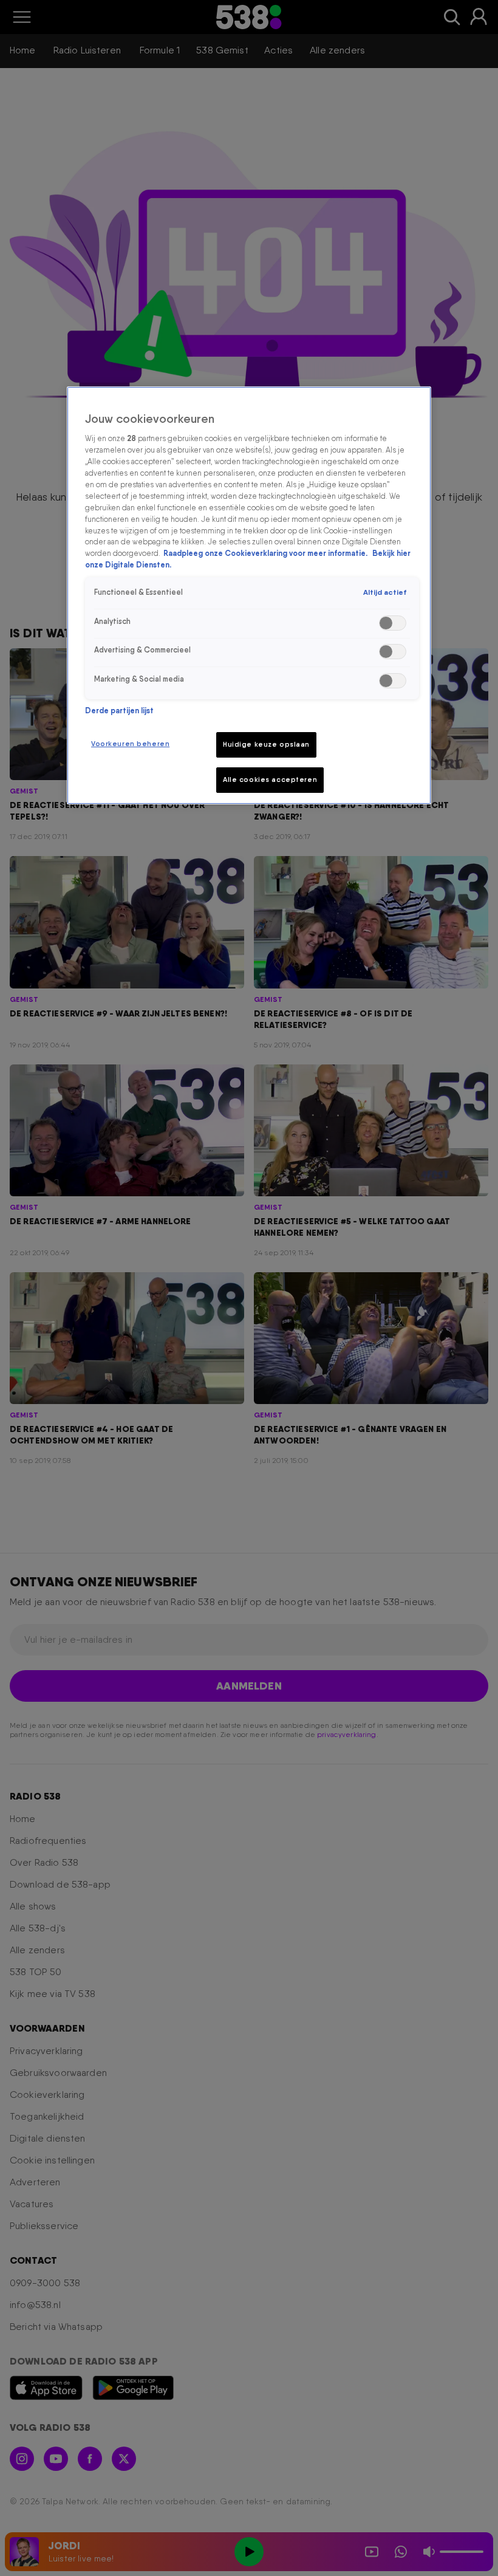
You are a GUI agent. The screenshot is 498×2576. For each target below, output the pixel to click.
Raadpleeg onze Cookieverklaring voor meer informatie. (266, 553)
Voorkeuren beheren (130, 744)
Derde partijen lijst (119, 711)
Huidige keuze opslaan (266, 744)
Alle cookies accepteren (270, 779)
